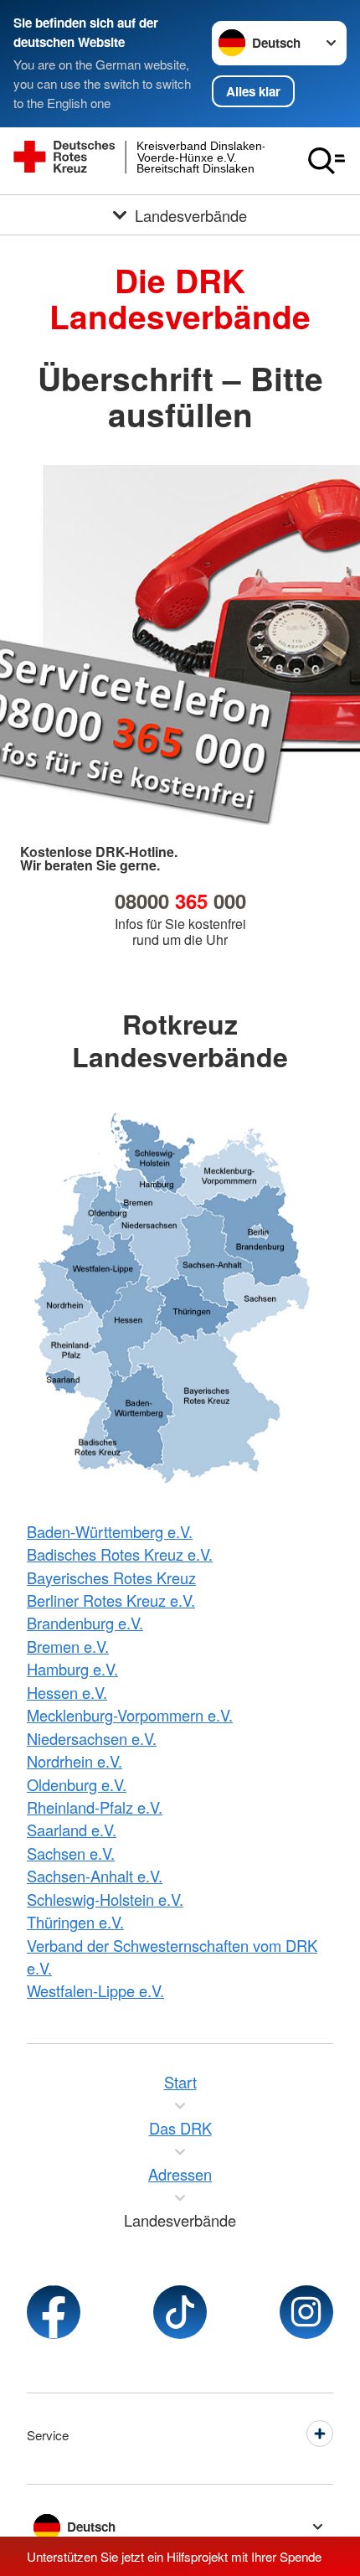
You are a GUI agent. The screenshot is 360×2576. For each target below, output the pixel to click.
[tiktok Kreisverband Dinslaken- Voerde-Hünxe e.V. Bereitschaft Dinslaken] (180, 2312)
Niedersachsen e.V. (92, 1738)
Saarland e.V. (72, 1830)
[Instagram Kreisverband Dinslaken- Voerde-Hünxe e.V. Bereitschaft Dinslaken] (306, 2312)
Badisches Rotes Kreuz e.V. (120, 1554)
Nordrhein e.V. (75, 1761)
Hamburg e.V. (72, 1669)
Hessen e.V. (67, 1692)
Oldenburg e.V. (77, 1784)
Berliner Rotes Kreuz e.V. (111, 1600)
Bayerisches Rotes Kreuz (111, 1577)
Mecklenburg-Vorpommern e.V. (130, 1715)
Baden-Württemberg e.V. (110, 1531)
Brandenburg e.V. (85, 1623)
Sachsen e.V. (71, 1853)
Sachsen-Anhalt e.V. (95, 1876)
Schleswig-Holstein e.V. (105, 1899)
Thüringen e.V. (75, 1922)
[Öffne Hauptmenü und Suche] (327, 161)
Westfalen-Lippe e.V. (95, 1990)
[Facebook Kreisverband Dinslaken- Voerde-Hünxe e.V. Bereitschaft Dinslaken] (54, 2312)
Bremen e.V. (68, 1646)
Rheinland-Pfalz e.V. (95, 1807)
